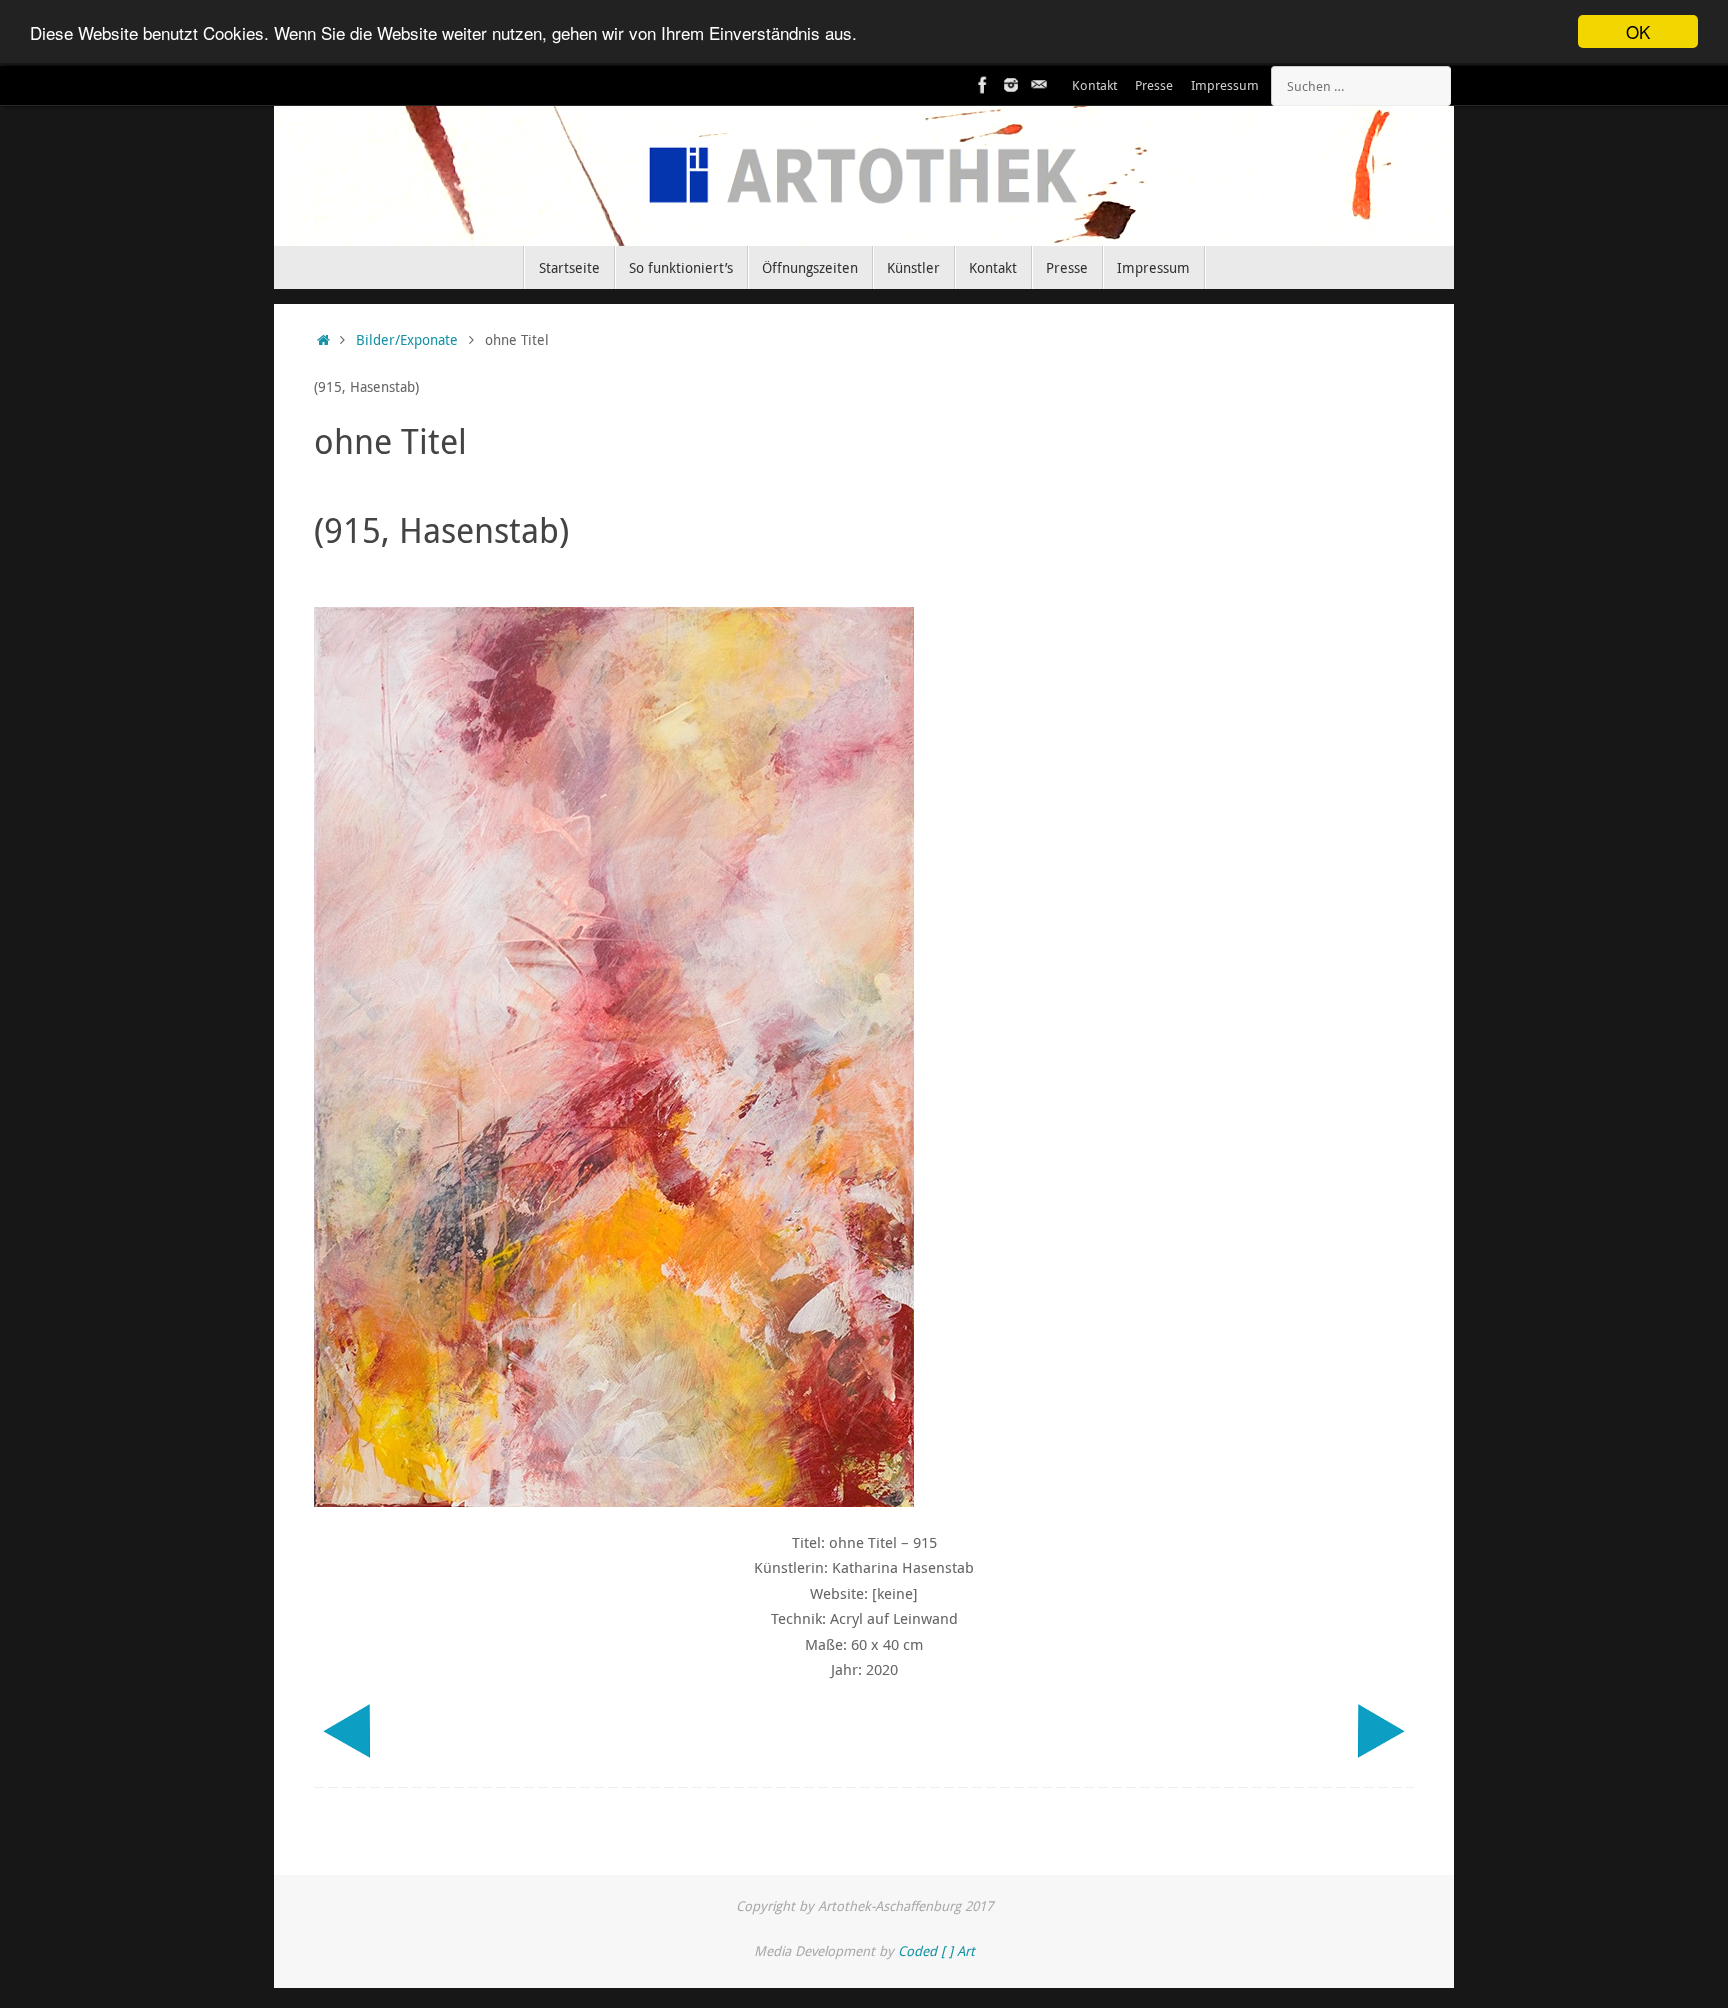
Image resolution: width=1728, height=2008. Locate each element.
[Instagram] (1011, 85)
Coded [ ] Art (936, 1951)
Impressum (1225, 85)
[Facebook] (983, 85)
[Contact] (1039, 85)
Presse (1154, 85)
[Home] (323, 340)
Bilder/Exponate (407, 340)
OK (1638, 31)
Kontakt (1094, 85)
